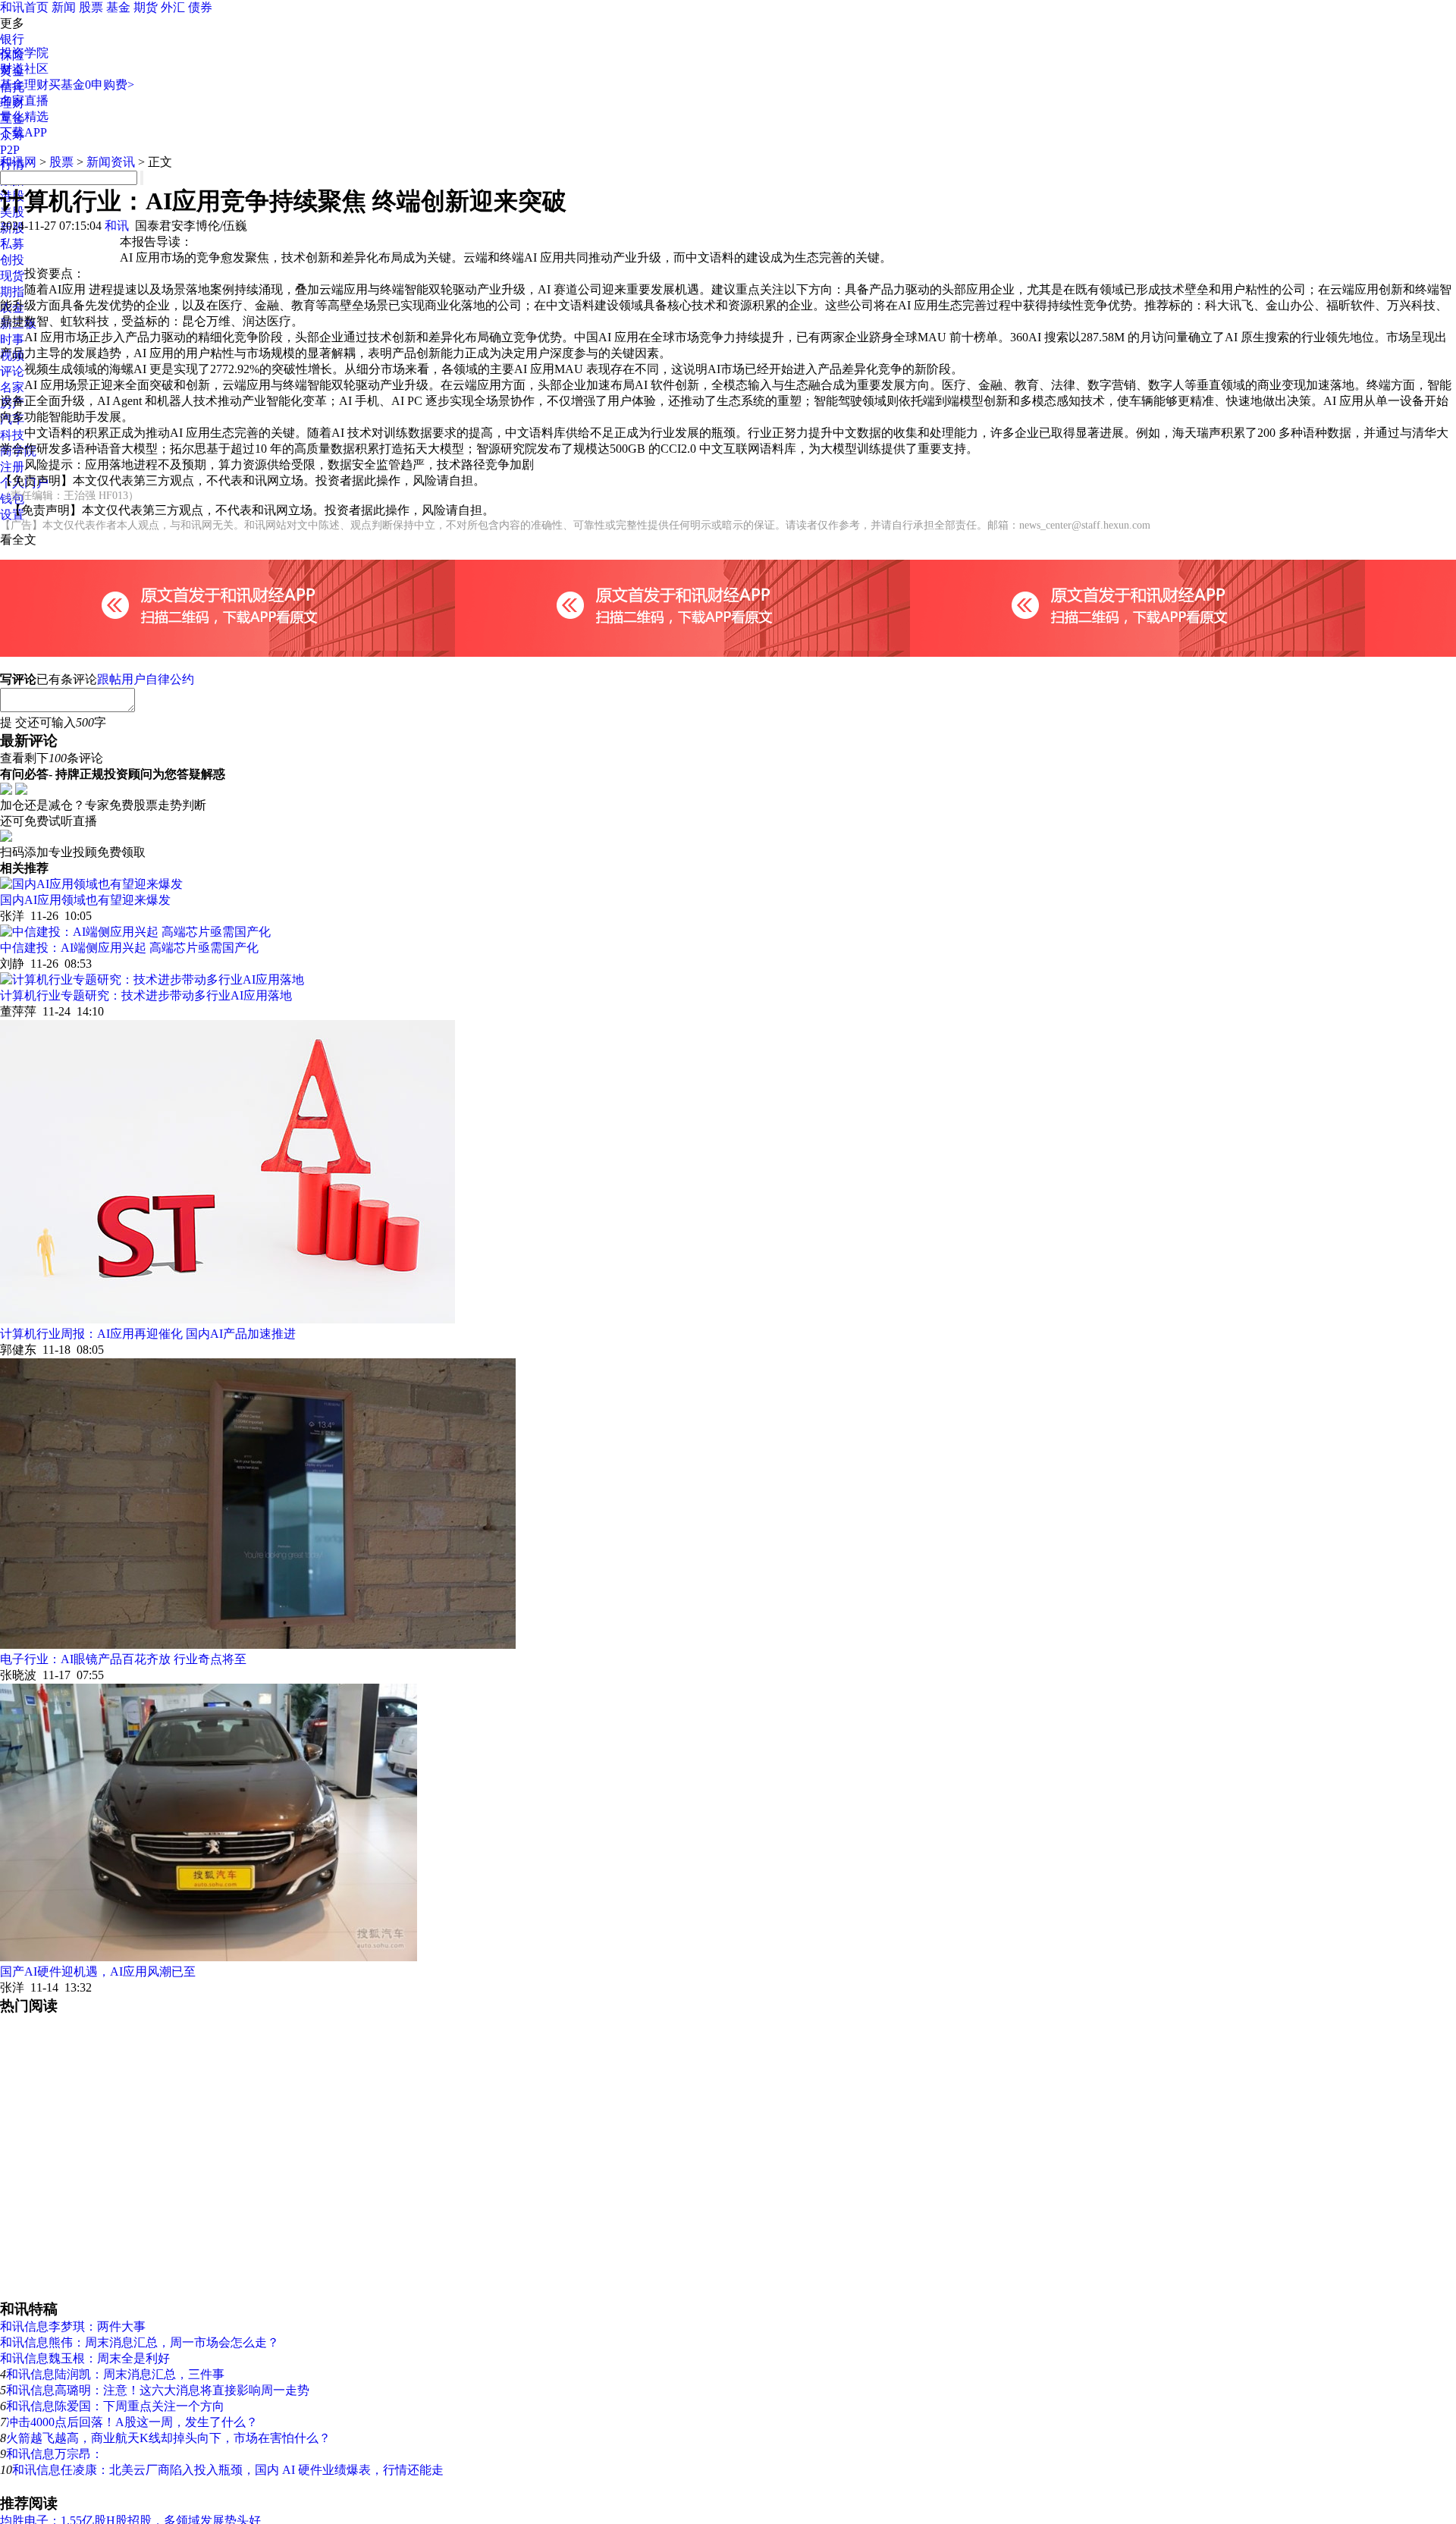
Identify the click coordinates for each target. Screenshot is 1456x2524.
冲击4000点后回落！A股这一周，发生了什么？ (132, 2422)
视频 (12, 355)
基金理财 (24, 85)
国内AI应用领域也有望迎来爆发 (85, 900)
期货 (146, 7)
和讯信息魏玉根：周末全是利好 (85, 2358)
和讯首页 (24, 7)
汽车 (12, 419)
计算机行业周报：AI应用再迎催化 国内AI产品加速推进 (148, 1334)
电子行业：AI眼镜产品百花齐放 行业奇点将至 (123, 1659)
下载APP (24, 132)
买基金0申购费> (91, 85)
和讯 (117, 226)
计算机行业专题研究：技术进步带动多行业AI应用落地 (146, 995)
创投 (12, 260)
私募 (12, 244)
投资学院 (24, 53)
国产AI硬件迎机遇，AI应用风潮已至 (98, 1971)
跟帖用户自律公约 (146, 679)
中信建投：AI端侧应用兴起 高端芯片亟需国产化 (129, 948)
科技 (12, 435)
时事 (12, 339)
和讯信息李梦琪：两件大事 (73, 2326)
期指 (12, 292)
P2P (10, 150)
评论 (12, 371)
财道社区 (24, 69)
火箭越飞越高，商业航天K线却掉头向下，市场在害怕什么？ (168, 2438)
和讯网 (18, 162)
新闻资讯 (111, 162)
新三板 (18, 323)
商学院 (18, 451)
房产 (12, 403)
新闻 (64, 7)
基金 (118, 7)
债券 (200, 7)
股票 (91, 7)
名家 (12, 387)
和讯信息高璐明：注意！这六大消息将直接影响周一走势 (158, 2390)
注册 (12, 467)
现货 (12, 276)
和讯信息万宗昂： (55, 2454)
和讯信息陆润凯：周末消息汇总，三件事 (115, 2374)
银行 (12, 39)
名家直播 (24, 100)
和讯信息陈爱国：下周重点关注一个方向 (115, 2406)
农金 (12, 308)
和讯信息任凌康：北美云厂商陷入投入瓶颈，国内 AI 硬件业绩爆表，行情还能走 (228, 2470)
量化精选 (24, 116)
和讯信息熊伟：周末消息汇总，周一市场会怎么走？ (140, 2342)
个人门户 (24, 483)
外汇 (173, 7)
